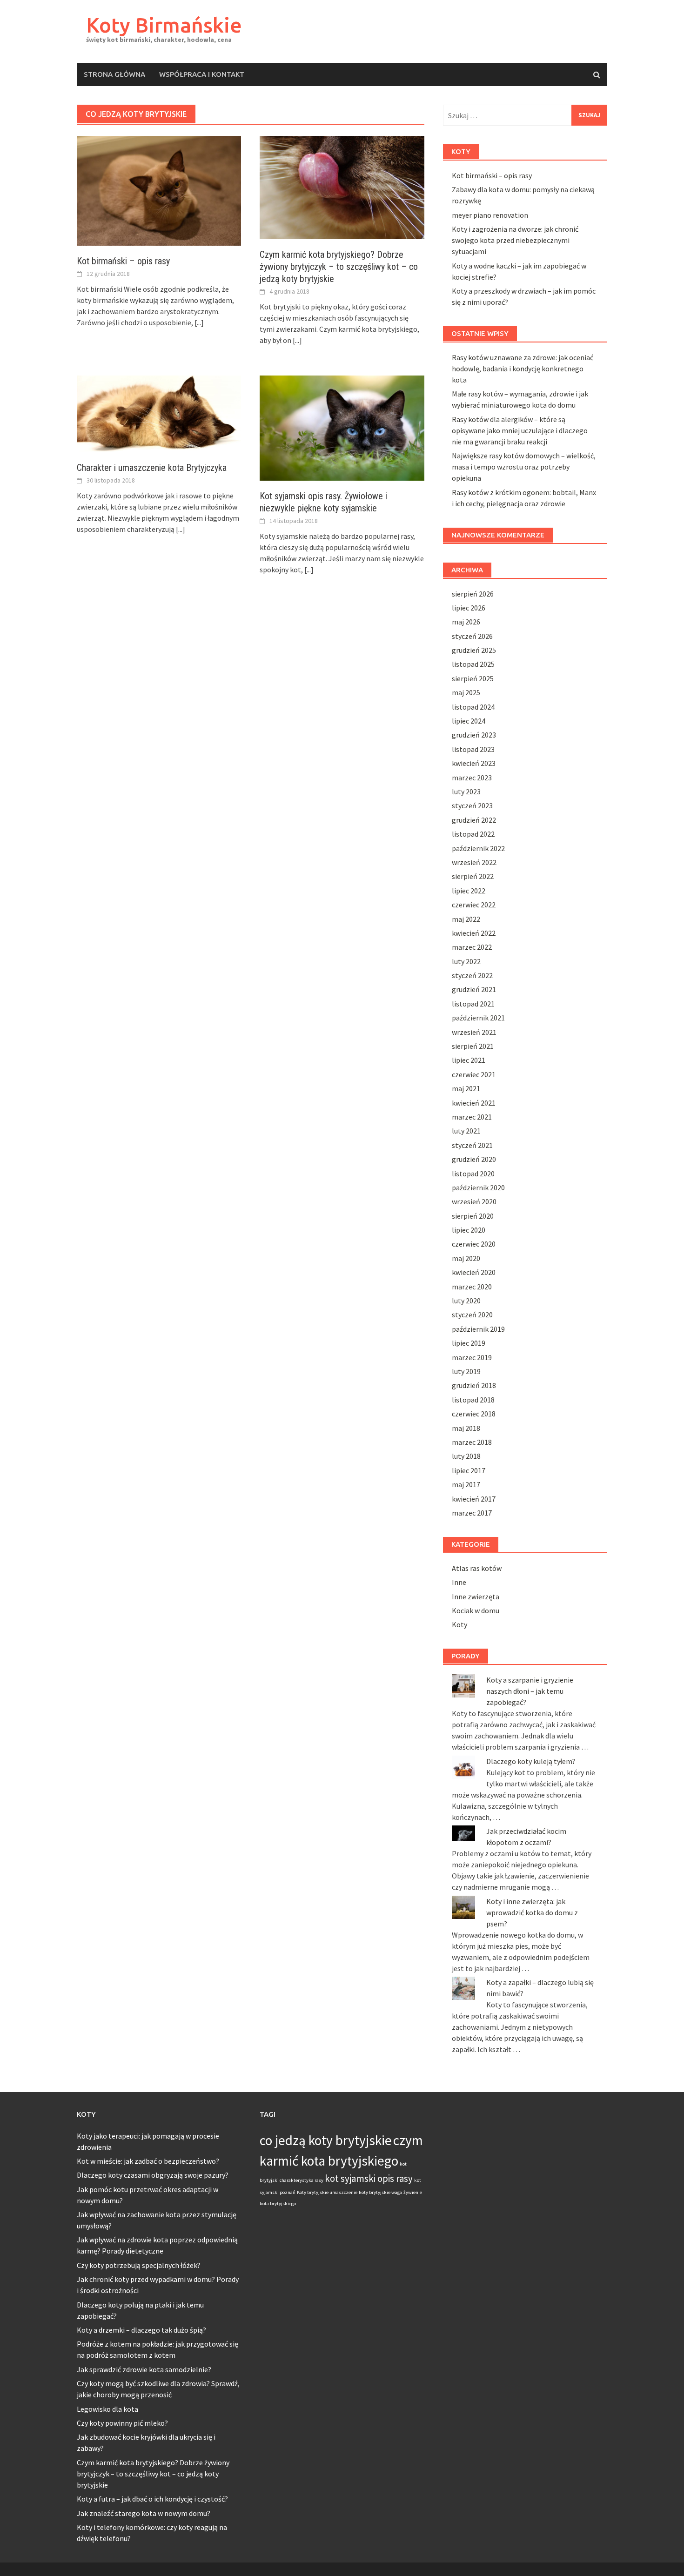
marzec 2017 (472, 1513)
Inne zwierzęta (476, 1597)
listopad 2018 (473, 1400)
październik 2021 (478, 1018)
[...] (199, 322)
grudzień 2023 (474, 735)
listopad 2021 (473, 1004)
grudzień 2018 (474, 1385)
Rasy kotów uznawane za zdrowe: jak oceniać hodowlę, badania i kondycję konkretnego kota (523, 369)
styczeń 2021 (472, 1145)
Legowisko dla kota (107, 2409)
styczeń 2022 (472, 975)
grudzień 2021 (474, 989)
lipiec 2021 (469, 1060)
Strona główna (114, 74)
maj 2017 (466, 1484)
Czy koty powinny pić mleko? (122, 2423)
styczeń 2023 (472, 805)
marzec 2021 (472, 1117)
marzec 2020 (472, 1287)
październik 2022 (478, 848)
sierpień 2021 (473, 1046)
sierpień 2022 (473, 876)
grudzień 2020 (474, 1159)
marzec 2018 (472, 1442)
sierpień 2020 (473, 1216)
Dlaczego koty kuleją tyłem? (531, 1761)
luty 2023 (466, 792)
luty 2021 (466, 1131)
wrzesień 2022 (474, 862)
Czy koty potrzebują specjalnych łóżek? (139, 2265)
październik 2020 (478, 1187)
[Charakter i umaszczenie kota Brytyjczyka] (159, 413)
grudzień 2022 (474, 820)
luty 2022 (466, 961)
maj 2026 (466, 622)
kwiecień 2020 (474, 1272)
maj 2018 (466, 1428)
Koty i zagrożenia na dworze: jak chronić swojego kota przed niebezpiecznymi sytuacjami (515, 240)
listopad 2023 (473, 749)
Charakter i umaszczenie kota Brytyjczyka (152, 468)
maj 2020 (466, 1258)
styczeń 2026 (472, 636)
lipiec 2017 (469, 1470)
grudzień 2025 (474, 650)
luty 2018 (466, 1456)
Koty (459, 1624)
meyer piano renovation (490, 215)
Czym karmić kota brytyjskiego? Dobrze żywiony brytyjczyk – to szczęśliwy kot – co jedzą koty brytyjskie (339, 267)
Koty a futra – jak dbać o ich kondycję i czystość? (152, 2499)
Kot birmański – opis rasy (123, 261)
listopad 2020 (473, 1174)
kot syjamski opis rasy (369, 2178)
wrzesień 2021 (474, 1032)
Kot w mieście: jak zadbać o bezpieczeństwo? (148, 2161)
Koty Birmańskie (164, 25)
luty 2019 (466, 1371)
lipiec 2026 (469, 608)
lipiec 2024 (469, 721)
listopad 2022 (473, 834)
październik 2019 (478, 1329)
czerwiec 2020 (474, 1244)
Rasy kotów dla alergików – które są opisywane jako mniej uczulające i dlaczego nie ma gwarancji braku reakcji (520, 430)
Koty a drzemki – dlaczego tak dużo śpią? (141, 2330)
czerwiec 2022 (474, 905)
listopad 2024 (473, 707)
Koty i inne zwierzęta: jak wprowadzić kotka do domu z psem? (532, 1912)
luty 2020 (466, 1301)
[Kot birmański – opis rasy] (159, 190)
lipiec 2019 (469, 1343)
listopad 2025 (473, 664)
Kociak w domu (476, 1610)
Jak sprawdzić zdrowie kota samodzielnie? (144, 2369)
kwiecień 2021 (474, 1103)
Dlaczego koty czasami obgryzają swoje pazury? (153, 2175)
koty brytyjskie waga (380, 2192)
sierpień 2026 (473, 594)
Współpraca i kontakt (202, 74)
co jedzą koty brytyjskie (326, 2140)
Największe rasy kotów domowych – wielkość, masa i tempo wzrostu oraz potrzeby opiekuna (524, 467)
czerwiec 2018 (474, 1414)
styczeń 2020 (472, 1315)
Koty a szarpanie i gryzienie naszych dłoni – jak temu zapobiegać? (530, 1691)
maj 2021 (466, 1088)
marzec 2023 (472, 778)
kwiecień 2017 (474, 1499)
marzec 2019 (472, 1357)
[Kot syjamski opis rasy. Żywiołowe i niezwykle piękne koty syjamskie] (342, 427)
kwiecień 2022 (474, 933)
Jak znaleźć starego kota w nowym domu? (144, 2513)
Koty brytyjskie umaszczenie (327, 2192)
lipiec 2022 (469, 891)
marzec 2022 (472, 947)
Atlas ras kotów (477, 1568)
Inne (459, 1582)
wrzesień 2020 (474, 1201)
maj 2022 (466, 919)
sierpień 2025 (473, 678)
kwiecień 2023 (474, 763)
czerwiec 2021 (474, 1074)
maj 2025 (466, 692)
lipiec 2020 (469, 1230)
